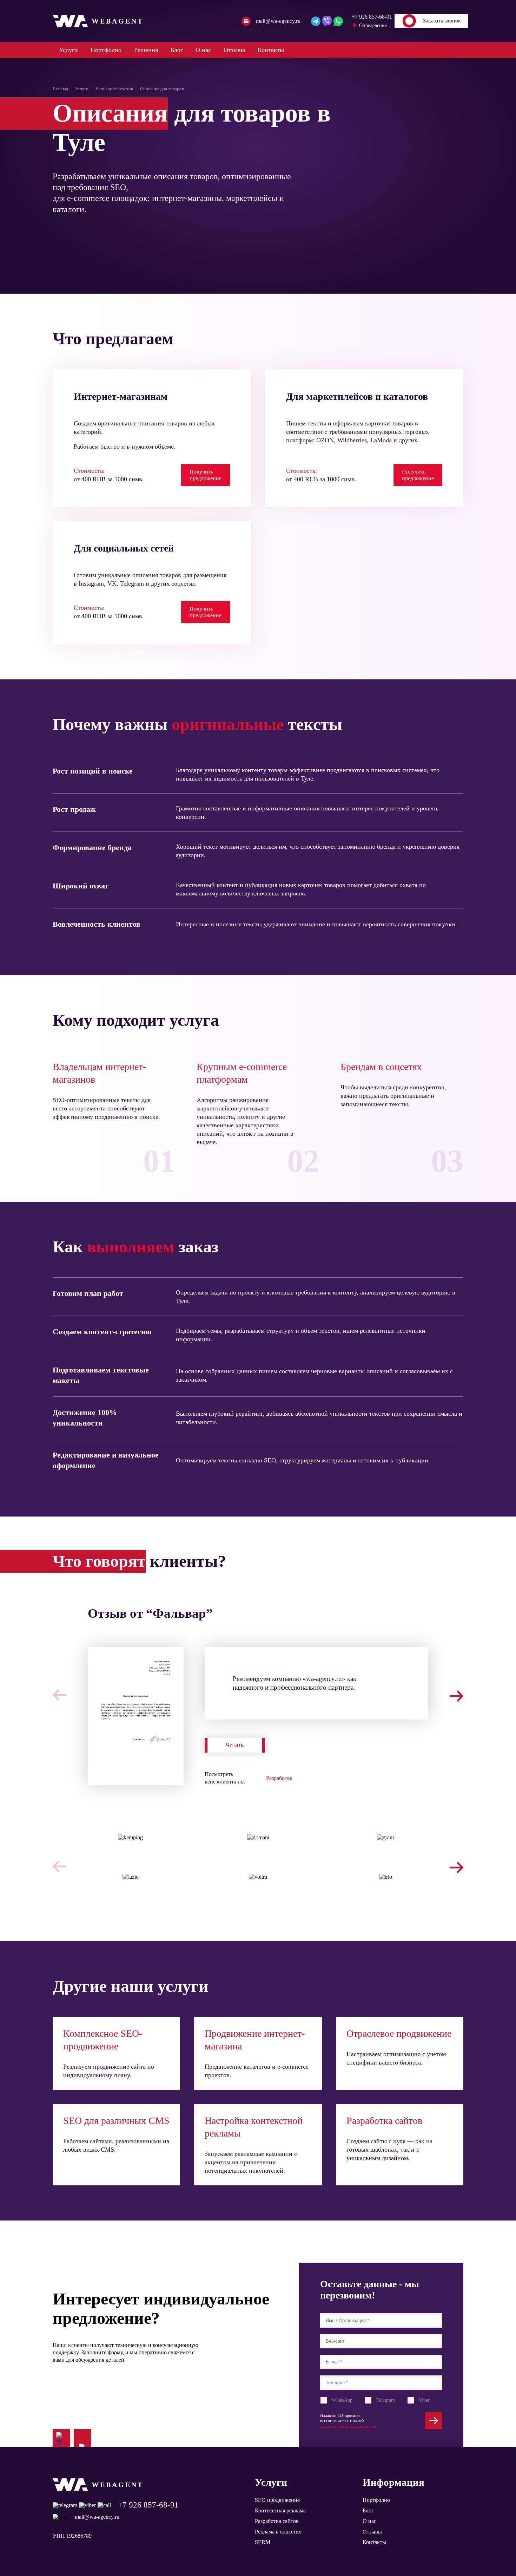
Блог (177, 50)
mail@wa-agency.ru (97, 2517)
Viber (424, 2400)
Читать (235, 1745)
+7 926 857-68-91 (148, 2505)
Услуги (68, 50)
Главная (60, 89)
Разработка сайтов (277, 2521)
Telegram (386, 2400)
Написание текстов (114, 89)
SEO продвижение (277, 2500)
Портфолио (106, 50)
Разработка (279, 1778)
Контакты (271, 50)
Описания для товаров (162, 89)
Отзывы (234, 50)
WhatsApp (342, 2400)
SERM (263, 2542)
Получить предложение (206, 475)
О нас (203, 50)
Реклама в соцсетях (278, 2532)
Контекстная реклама (280, 2510)
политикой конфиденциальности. (349, 2426)
